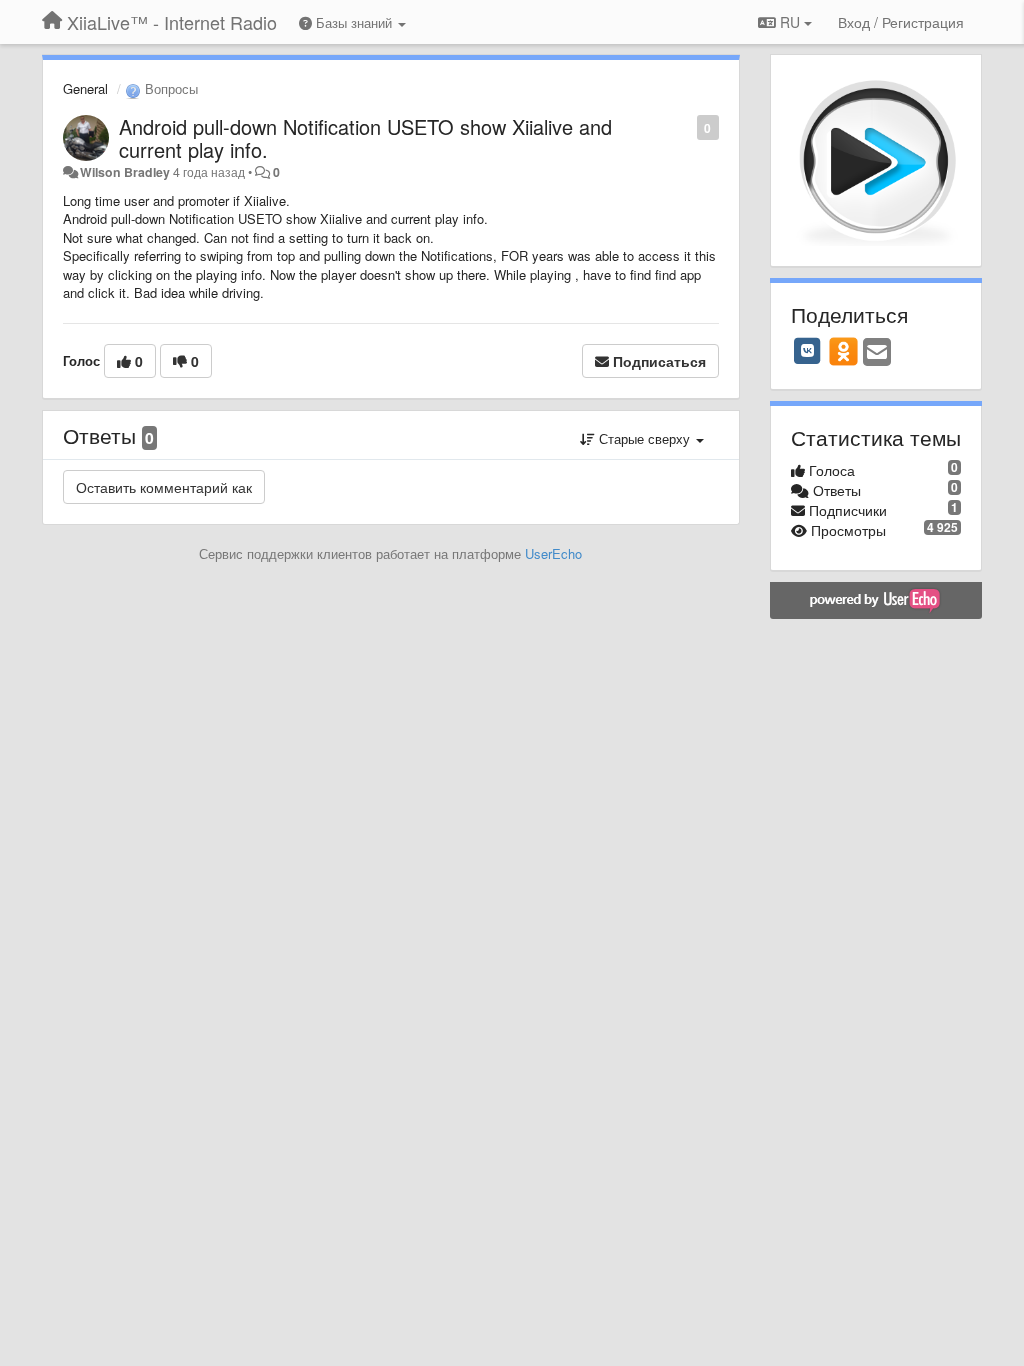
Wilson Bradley (125, 172)
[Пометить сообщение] (686, 126)
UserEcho (553, 553)
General (85, 88)
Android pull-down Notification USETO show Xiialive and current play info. (365, 138)
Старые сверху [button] (644, 438)
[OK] (843, 351)
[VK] (808, 351)
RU (790, 22)
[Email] (877, 353)
